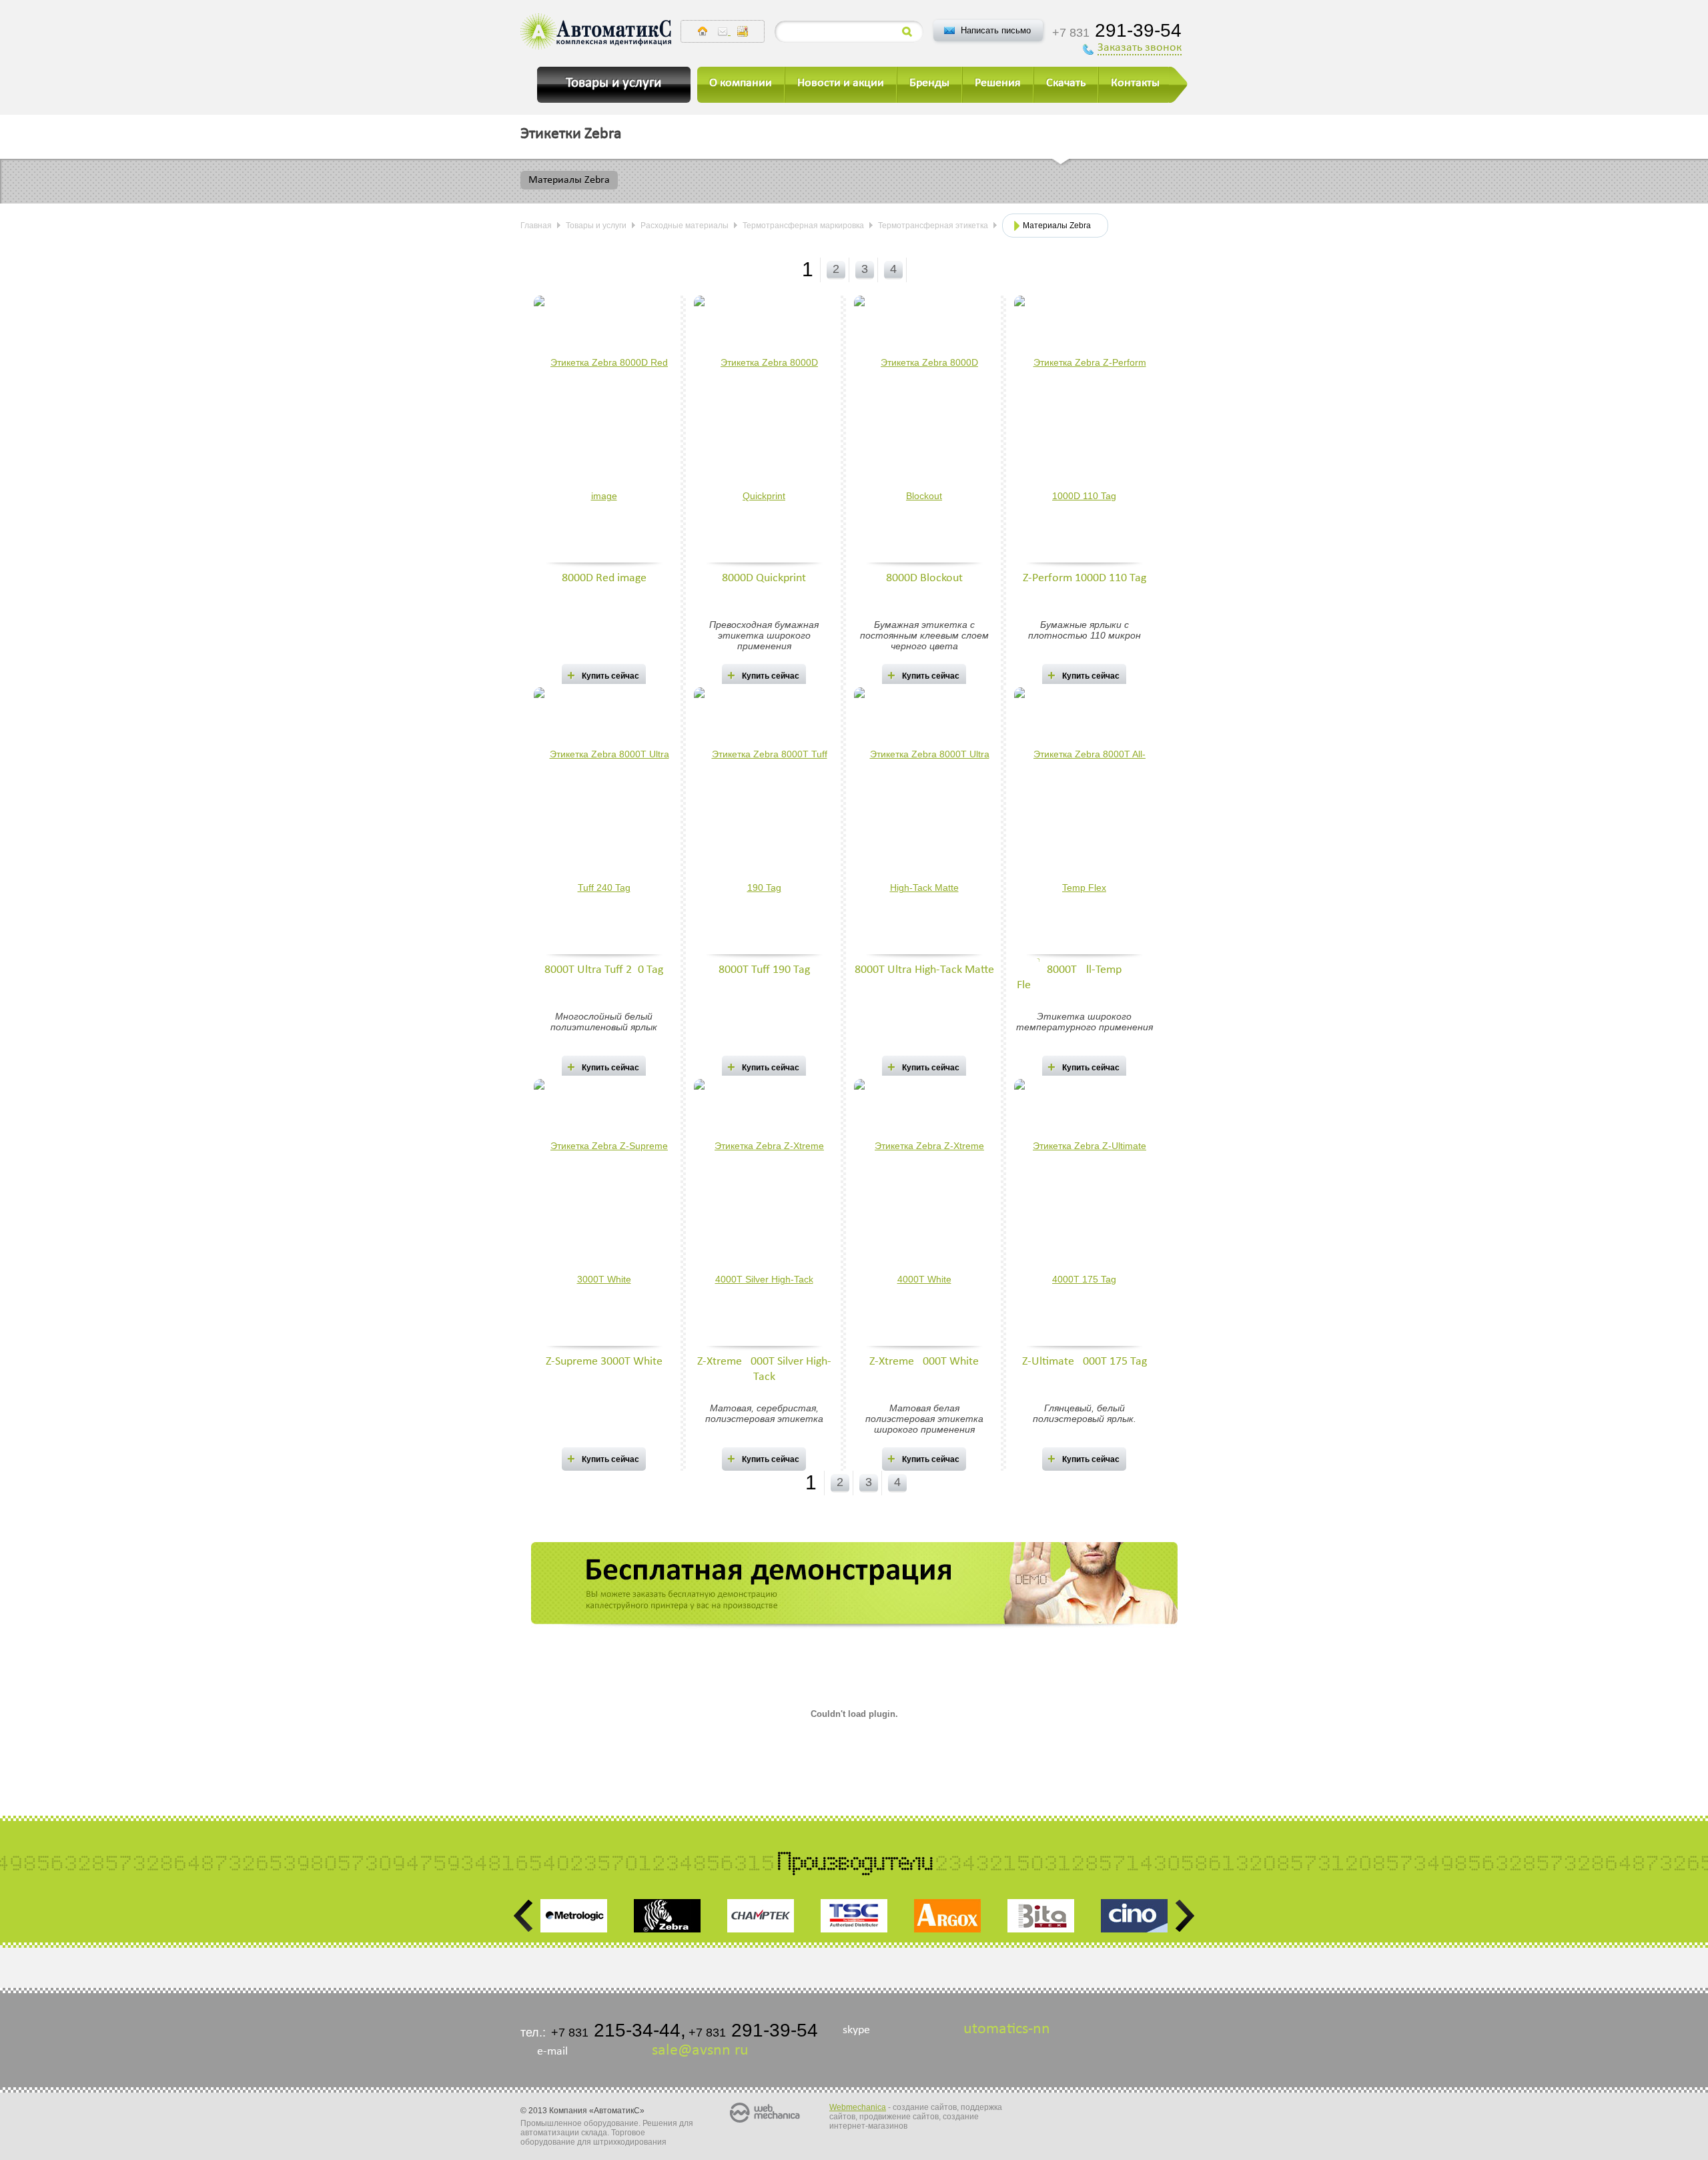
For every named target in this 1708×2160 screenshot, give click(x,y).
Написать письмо (996, 30)
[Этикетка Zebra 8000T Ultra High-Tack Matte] (924, 825)
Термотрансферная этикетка (933, 226)
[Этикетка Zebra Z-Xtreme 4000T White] (924, 1216)
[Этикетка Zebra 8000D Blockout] (924, 433)
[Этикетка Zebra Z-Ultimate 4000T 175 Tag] (1084, 1216)
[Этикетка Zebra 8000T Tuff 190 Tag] (764, 825)
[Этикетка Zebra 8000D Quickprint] (764, 433)
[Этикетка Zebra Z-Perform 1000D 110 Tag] (1084, 433)
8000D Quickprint (764, 578)
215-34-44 (616, 2030)
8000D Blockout (924, 578)
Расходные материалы (685, 226)
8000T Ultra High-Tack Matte (924, 970)
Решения (998, 83)
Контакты (1135, 83)
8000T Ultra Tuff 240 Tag (604, 970)
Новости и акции (841, 83)
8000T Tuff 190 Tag (764, 970)
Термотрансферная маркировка (803, 226)
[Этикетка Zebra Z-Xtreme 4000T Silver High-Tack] (764, 1216)
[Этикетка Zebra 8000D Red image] (604, 433)
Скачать (1066, 83)
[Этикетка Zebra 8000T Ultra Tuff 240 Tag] (604, 825)
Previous (524, 1916)
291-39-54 (1117, 30)
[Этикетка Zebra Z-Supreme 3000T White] (604, 1216)
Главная (536, 226)
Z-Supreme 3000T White (604, 1362)
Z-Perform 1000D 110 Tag (1085, 578)
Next (1184, 1916)
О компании (741, 83)
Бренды (929, 83)
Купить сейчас (610, 676)
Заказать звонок (1140, 48)
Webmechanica (858, 2107)
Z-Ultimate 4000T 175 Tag (1085, 1362)
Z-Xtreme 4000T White (924, 1362)
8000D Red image (604, 578)
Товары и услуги (596, 226)
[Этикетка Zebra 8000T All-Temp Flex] (1084, 825)
